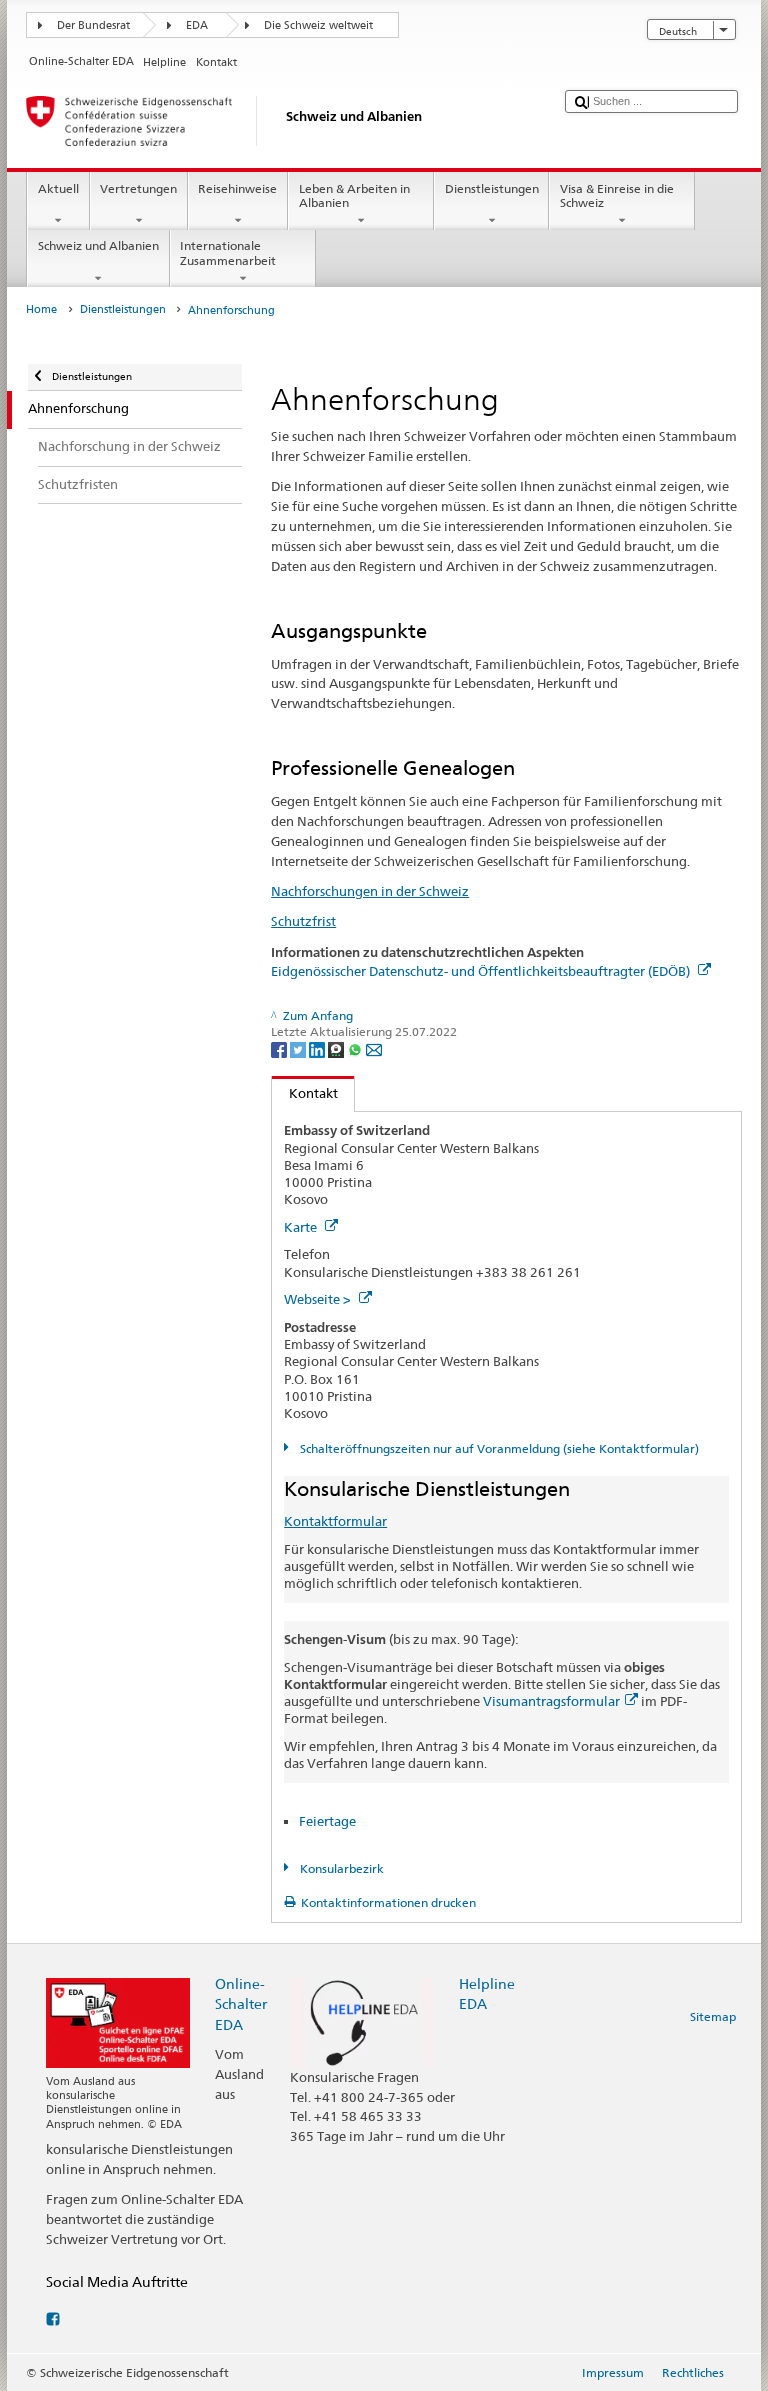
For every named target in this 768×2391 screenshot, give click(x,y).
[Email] (374, 1048)
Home (41, 309)
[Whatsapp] (356, 1048)
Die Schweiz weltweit (318, 25)
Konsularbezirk (340, 1868)
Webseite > (319, 1299)
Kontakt (305, 1093)
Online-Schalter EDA (241, 2003)
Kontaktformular (335, 1521)
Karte (302, 1227)
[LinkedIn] (318, 1048)
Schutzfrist (303, 921)
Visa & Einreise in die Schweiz (617, 195)
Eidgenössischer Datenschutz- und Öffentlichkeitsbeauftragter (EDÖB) (482, 971)
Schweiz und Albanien (98, 245)
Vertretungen (138, 188)
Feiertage (327, 1821)
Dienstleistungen (492, 188)
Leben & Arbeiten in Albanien (354, 195)
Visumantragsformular (551, 1701)
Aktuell (58, 188)
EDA (197, 25)
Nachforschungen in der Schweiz (370, 891)
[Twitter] (299, 1048)
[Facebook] (280, 1048)
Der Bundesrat (93, 25)
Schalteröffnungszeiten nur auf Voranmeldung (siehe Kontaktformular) (497, 1448)
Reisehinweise (237, 188)
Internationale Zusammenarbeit (228, 252)
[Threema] (337, 1048)
